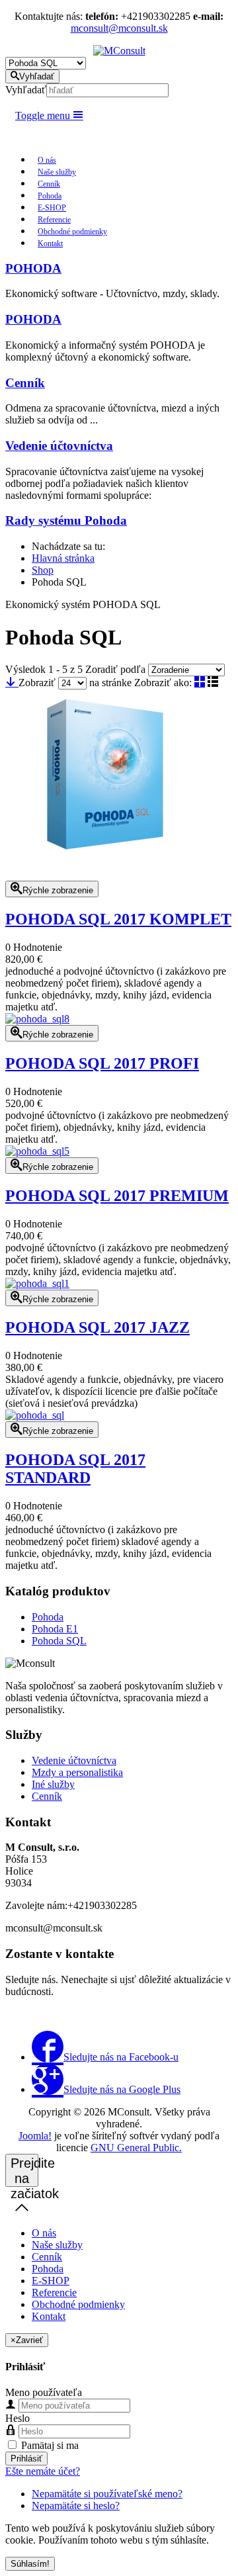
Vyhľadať (26, 90)
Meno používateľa (44, 2392)
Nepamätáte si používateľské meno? (107, 2494)
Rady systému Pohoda (66, 520)
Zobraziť (37, 683)
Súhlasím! (30, 2564)
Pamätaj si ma (49, 2445)
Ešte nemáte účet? (43, 2471)
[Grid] (200, 683)
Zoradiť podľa (115, 669)
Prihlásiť (26, 2459)
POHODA (33, 268)
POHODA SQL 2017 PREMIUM (117, 1196)
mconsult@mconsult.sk (119, 28)
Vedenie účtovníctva (59, 446)
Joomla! (35, 2136)
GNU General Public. (136, 2148)
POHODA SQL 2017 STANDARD (75, 1469)
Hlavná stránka (63, 558)
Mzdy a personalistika (77, 1772)
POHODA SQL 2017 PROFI (102, 1063)
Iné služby (53, 1784)
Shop (43, 570)
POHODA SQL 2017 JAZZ (98, 1327)
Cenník (25, 383)
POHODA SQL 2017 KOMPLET (118, 919)
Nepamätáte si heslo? (76, 2506)
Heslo (18, 2418)
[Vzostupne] (12, 683)
